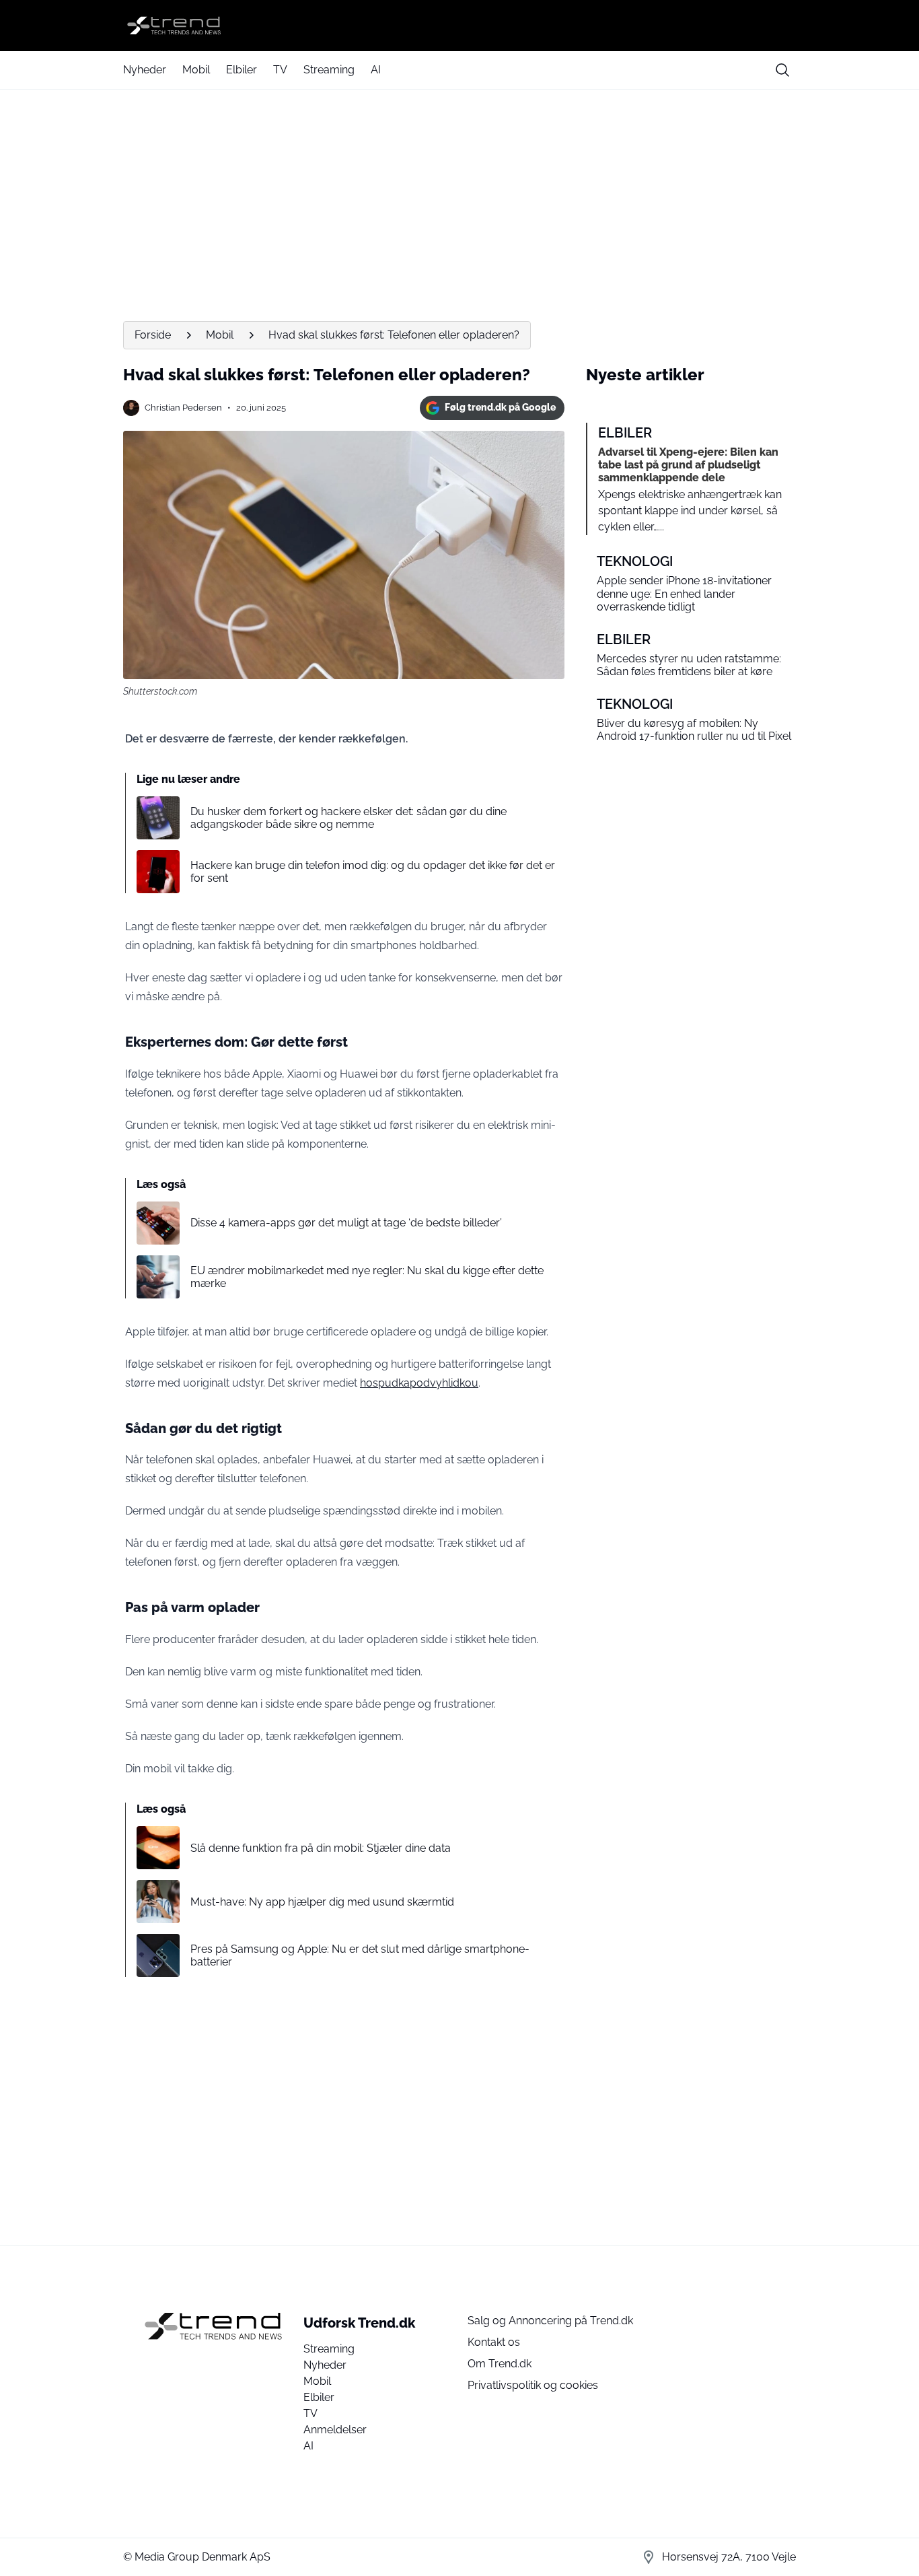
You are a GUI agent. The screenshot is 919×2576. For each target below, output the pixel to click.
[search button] (782, 70)
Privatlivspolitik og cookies (533, 2385)
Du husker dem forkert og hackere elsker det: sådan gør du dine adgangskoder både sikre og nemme (348, 818)
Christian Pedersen (183, 408)
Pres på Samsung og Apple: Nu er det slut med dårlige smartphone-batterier (360, 1955)
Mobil (196, 70)
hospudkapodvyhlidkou (419, 1383)
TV (280, 70)
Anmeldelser (335, 2430)
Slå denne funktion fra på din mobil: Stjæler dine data (321, 1848)
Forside (153, 335)
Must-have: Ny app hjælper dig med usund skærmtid (322, 1902)
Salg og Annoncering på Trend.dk (550, 2321)
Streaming (329, 70)
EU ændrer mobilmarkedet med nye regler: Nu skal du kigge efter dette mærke (367, 1277)
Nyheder (145, 70)
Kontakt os (494, 2342)
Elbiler (242, 70)
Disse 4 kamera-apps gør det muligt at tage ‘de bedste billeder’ (346, 1223)
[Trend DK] (459, 26)
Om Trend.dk (500, 2364)
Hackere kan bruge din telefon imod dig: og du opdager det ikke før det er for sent (373, 872)
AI (376, 70)
